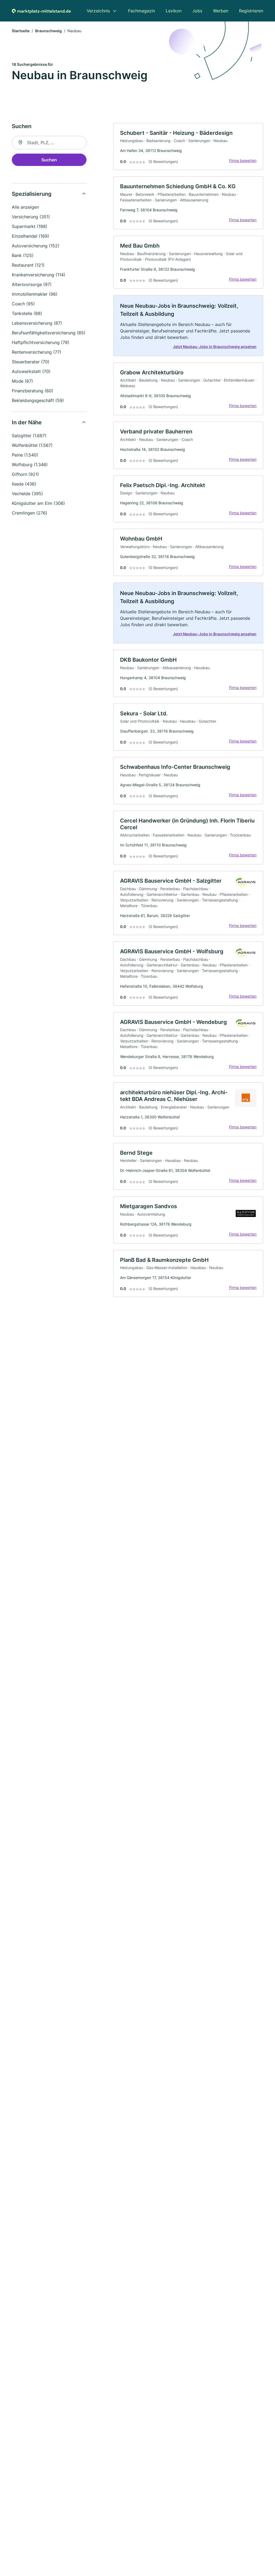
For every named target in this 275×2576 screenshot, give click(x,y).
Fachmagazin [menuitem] (142, 11)
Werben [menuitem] (221, 11)
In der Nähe (27, 422)
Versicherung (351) (31, 217)
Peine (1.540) (25, 455)
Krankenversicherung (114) (39, 275)
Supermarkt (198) (30, 226)
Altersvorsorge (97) (32, 284)
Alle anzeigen (25, 207)
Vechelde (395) (27, 494)
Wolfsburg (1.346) (30, 465)
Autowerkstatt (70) (31, 371)
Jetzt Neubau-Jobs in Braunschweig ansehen (215, 347)
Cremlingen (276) (30, 513)
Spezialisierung (32, 194)
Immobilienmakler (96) (35, 294)
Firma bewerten (243, 160)
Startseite (21, 31)
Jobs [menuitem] (197, 11)
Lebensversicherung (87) (37, 323)
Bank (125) (23, 255)
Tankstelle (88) (27, 313)
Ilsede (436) (24, 484)
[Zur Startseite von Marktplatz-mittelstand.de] (41, 11)
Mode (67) (22, 381)
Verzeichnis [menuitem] (98, 11)
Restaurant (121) (28, 265)
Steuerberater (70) (31, 362)
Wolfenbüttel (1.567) (32, 445)
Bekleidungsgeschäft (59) (38, 400)
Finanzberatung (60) (32, 391)
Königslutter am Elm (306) (38, 503)
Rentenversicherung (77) (37, 352)
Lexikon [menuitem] (174, 11)
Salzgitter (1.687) (29, 436)
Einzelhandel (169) (30, 236)
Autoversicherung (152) (36, 246)
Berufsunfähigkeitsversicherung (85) (49, 333)
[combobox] (49, 143)
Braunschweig (48, 31)
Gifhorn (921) (25, 474)
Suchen (49, 160)
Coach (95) (23, 304)
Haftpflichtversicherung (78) (41, 342)
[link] (188, 147)
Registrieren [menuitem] (251, 11)
